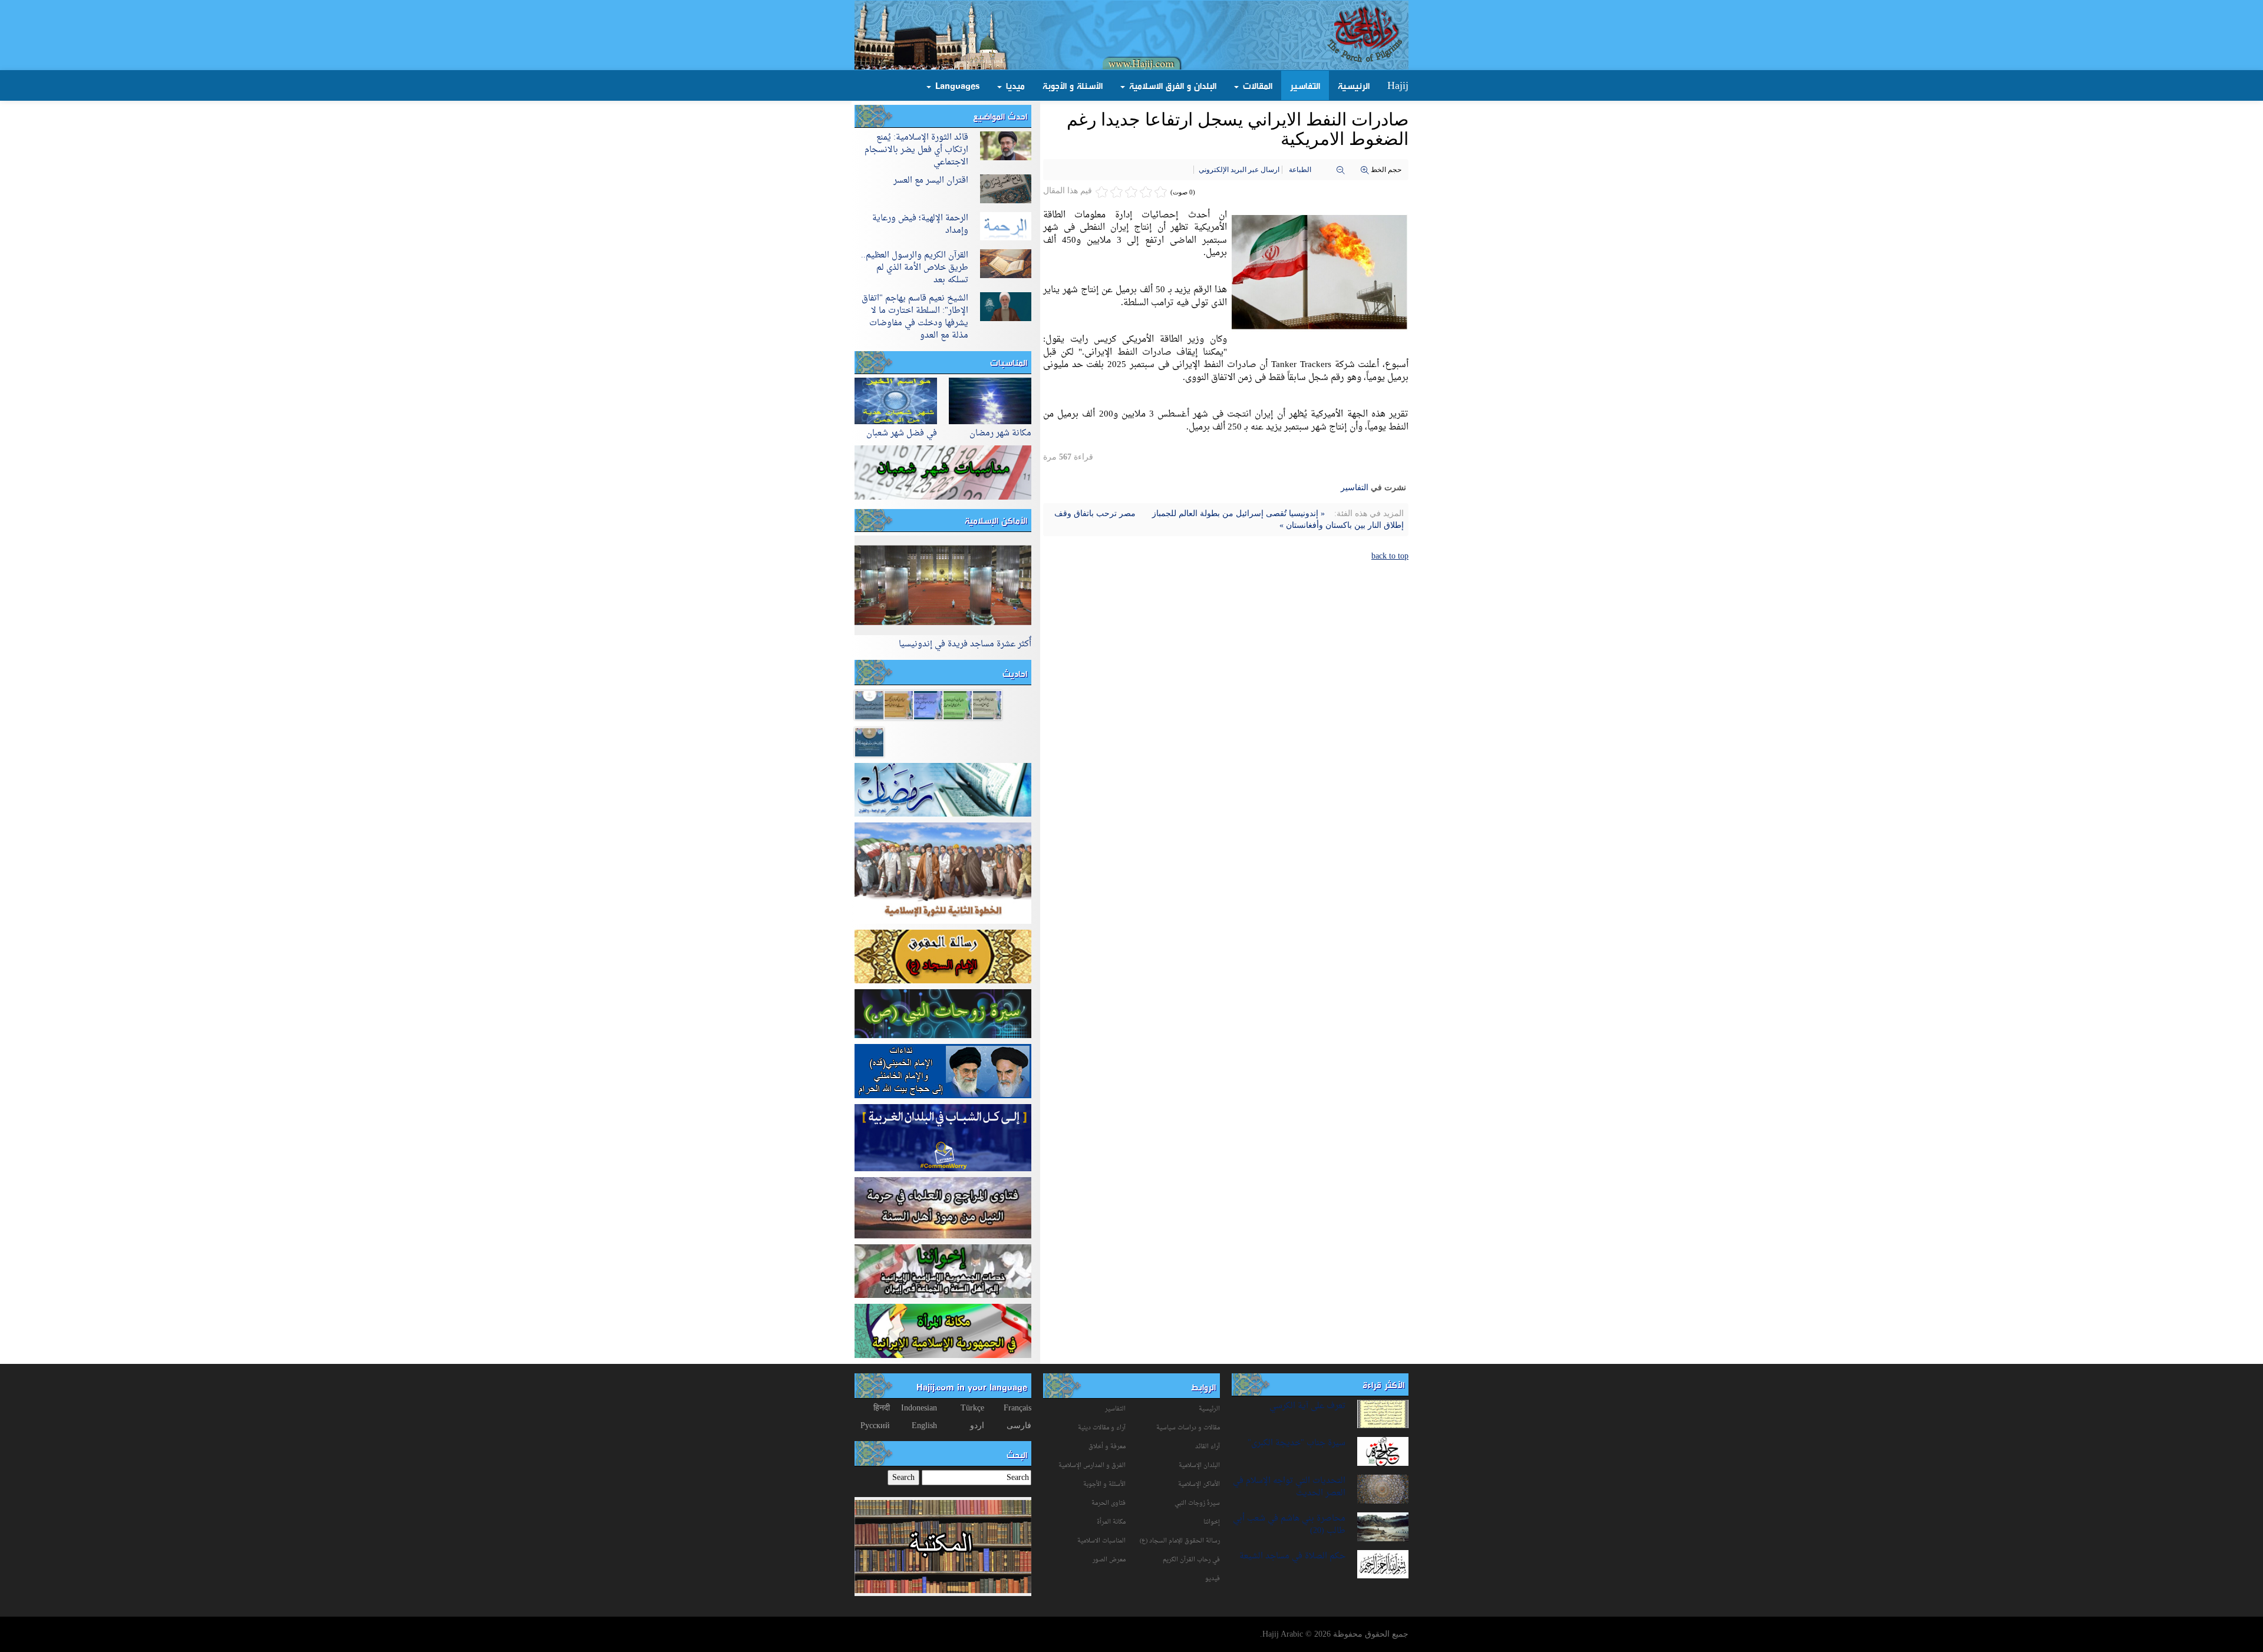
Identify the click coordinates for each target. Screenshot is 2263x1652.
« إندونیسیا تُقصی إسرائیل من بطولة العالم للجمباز (1237, 513)
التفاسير (1305, 85)
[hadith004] (869, 741)
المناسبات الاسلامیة (1101, 1541)
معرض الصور (1109, 1560)
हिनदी (882, 1408)
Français (1017, 1408)
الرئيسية (1354, 85)
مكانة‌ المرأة (1111, 1522)
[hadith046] (958, 704)
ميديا (1014, 85)
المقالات (1256, 85)
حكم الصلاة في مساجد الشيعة (1292, 1556)
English (924, 1425)
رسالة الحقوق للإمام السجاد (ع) (1180, 1541)
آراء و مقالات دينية (1102, 1428)
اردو (977, 1425)
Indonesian (919, 1408)
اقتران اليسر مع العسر (931, 181)
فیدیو (1213, 1579)
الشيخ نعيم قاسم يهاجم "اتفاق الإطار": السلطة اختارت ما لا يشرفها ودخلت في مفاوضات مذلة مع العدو (915, 317)
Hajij (1398, 85)
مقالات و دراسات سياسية (1188, 1428)
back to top (1390, 556)
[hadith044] (987, 704)
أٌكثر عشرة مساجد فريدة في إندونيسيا (965, 644)
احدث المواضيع (1000, 116)
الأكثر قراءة (1383, 1385)
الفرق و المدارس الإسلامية (1092, 1466)
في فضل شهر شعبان (902, 433)
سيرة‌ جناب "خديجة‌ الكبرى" (1297, 1443)
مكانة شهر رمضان (1000, 433)
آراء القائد (1208, 1447)
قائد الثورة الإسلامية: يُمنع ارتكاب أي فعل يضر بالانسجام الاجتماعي (916, 150)
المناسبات (1009, 362)
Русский (875, 1425)
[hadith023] (899, 704)
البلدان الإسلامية (1199, 1466)
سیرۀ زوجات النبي (1197, 1503)
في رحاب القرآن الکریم (1191, 1560)
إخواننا (1212, 1522)
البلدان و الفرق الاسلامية (1171, 85)
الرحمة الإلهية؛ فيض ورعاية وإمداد (920, 224)
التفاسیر (1355, 488)
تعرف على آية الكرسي (1307, 1406)
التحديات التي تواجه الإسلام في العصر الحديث (1289, 1487)
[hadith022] (928, 704)
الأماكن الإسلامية (996, 520)
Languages (956, 85)
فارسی (1019, 1425)
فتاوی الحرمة (1109, 1503)
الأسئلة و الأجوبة (1073, 85)
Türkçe (972, 1408)
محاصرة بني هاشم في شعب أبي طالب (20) (1289, 1525)
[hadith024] (869, 704)
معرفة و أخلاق (1107, 1447)
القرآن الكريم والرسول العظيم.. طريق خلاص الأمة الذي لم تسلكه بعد (915, 268)
